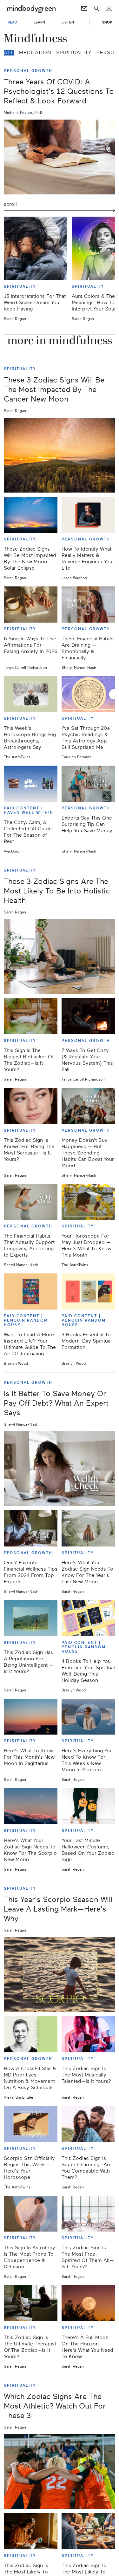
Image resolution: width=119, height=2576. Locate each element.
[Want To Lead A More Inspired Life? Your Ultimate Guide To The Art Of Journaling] (31, 1291)
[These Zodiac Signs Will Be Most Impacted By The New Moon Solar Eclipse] (31, 515)
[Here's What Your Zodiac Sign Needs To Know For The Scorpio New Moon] (31, 1806)
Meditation (35, 53)
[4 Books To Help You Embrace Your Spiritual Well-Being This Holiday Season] (88, 1618)
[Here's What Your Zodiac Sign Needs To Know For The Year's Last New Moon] (88, 1528)
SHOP (107, 22)
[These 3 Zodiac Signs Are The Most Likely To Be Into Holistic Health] (60, 957)
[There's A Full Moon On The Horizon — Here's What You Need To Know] (88, 2303)
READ (12, 22)
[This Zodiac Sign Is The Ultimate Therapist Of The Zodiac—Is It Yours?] (31, 2303)
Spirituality (74, 53)
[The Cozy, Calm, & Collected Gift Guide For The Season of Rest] (31, 784)
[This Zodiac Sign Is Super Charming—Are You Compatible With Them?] (88, 2124)
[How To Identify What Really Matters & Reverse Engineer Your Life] (88, 515)
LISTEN (68, 22)
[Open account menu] (109, 9)
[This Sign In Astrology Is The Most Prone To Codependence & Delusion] (31, 2214)
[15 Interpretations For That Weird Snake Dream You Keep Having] (36, 248)
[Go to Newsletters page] (84, 9)
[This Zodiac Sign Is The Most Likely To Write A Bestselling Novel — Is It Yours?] (31, 2531)
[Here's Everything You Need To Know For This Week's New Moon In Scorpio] (88, 1717)
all (9, 53)
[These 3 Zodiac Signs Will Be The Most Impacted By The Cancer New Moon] (60, 455)
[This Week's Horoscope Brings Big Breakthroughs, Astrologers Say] (31, 694)
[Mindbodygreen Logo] (31, 9)
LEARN (40, 22)
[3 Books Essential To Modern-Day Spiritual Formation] (88, 1291)
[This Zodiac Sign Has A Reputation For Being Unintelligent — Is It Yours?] (31, 1618)
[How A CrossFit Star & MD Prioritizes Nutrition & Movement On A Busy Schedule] (31, 2034)
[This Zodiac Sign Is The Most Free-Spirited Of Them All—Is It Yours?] (88, 2214)
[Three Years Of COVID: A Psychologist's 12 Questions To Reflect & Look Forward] (60, 157)
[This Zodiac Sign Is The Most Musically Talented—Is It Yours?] (88, 2034)
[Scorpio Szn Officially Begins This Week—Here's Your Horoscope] (31, 2124)
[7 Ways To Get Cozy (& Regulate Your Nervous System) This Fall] (88, 1016)
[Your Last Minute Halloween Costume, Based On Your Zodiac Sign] (88, 1806)
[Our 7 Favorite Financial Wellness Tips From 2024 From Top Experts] (31, 1528)
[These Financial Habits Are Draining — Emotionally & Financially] (88, 605)
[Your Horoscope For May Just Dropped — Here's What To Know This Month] (88, 1202)
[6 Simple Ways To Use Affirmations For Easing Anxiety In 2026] (31, 605)
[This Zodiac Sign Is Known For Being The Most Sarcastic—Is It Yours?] (31, 1106)
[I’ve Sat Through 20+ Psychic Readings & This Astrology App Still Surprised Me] (88, 694)
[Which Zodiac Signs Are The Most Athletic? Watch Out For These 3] (60, 2472)
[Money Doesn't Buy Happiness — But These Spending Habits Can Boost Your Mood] (88, 1106)
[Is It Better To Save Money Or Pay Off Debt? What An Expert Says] (60, 1469)
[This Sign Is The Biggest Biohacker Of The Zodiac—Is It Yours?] (31, 1016)
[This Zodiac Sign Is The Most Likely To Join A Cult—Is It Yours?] (88, 2531)
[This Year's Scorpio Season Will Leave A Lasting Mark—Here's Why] (60, 1975)
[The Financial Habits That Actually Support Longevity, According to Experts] (31, 1202)
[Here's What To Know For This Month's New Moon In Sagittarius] (31, 1717)
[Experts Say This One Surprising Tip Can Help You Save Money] (88, 784)
